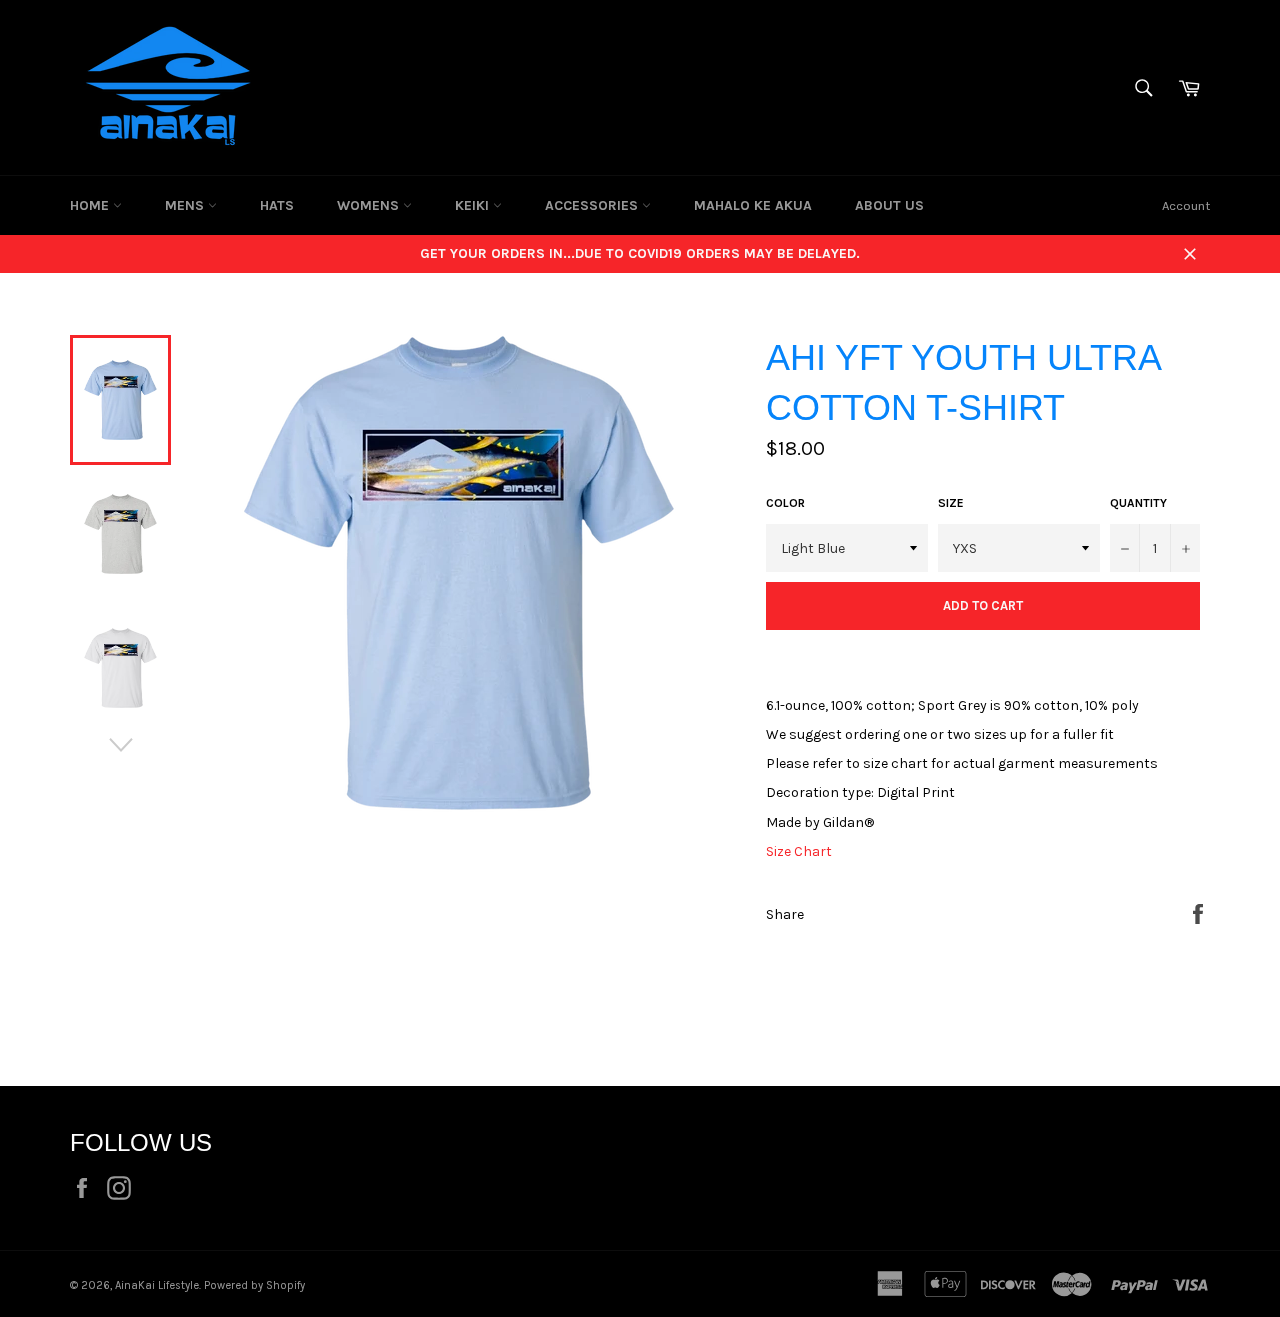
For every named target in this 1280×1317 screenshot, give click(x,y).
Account (1186, 205)
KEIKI (474, 205)
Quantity (1138, 503)
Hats (277, 205)
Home (91, 205)
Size (951, 503)
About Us (889, 205)
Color (785, 503)
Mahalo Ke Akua (753, 205)
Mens (186, 205)
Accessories (593, 205)
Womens (370, 205)
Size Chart (799, 851)
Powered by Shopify (254, 1285)
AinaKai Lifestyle (157, 1285)
